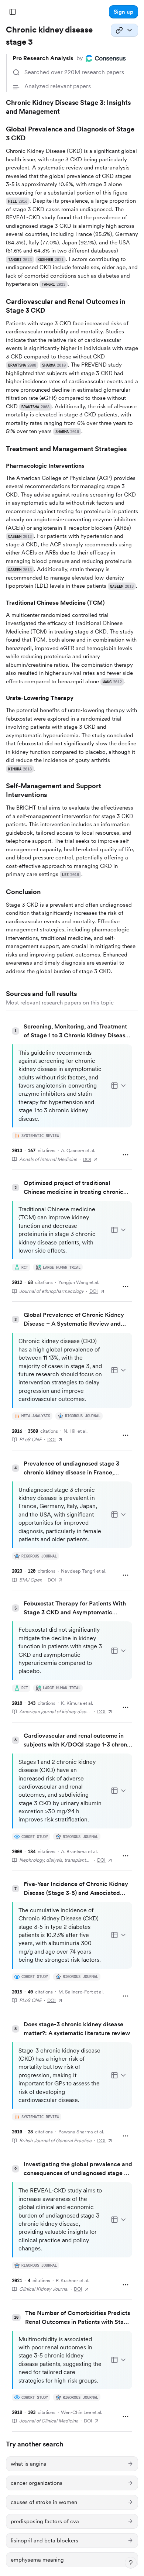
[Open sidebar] (13, 12)
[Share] (124, 30)
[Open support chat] (131, 2563)
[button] (124, 12)
